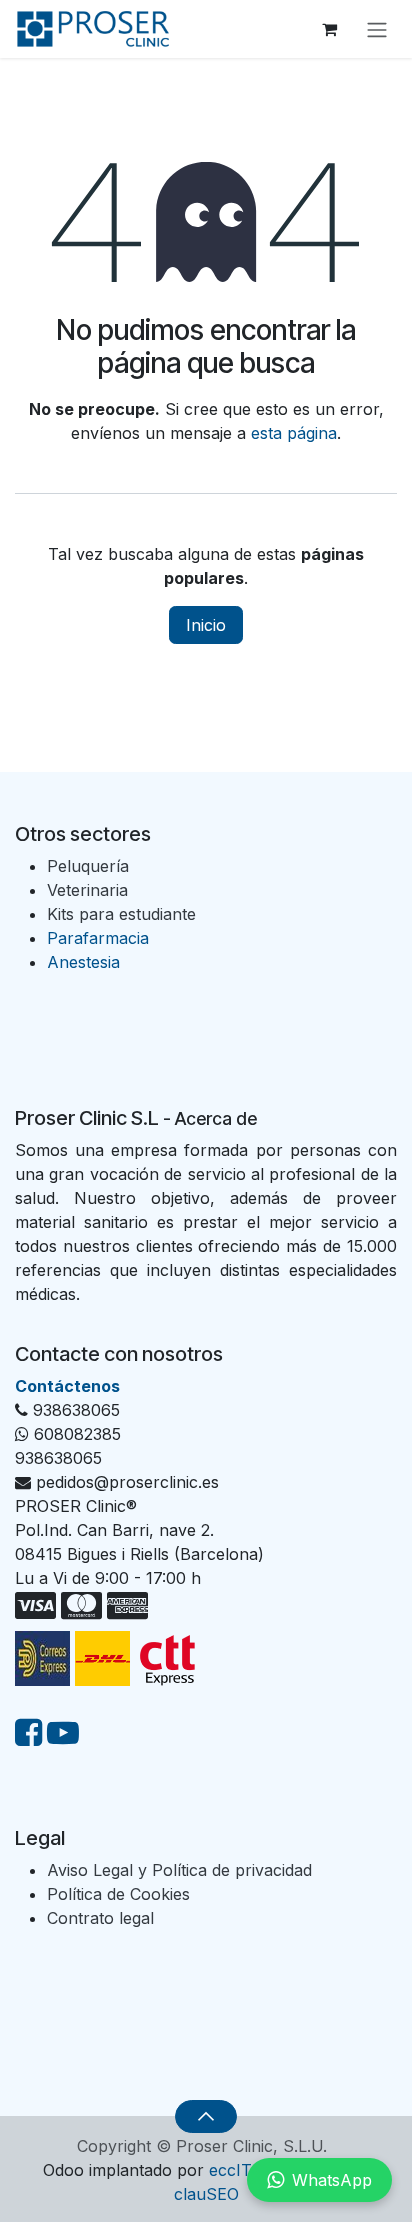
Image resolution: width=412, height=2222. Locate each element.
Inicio (206, 625)
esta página (294, 433)
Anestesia (83, 962)
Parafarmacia (98, 938)
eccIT (230, 2170)
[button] (205, 2116)
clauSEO (206, 2194)
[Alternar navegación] (377, 29)
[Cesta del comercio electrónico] (329, 29)
